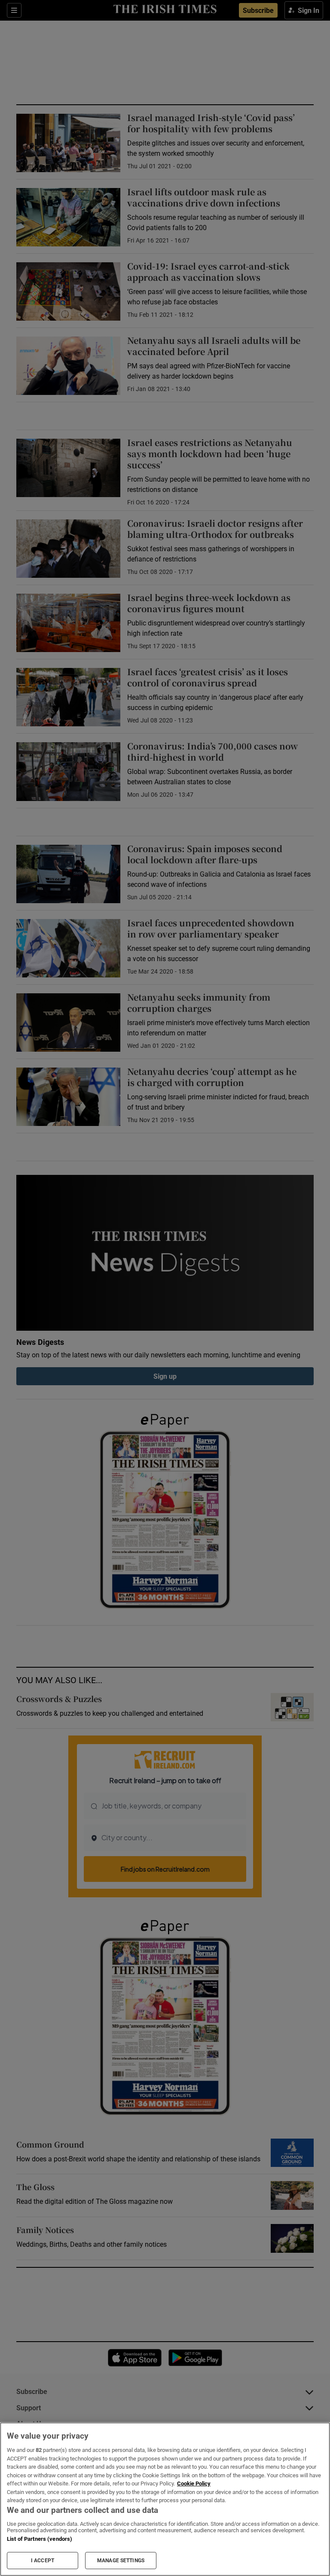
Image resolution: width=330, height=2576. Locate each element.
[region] (165, 2499)
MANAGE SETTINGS (121, 2561)
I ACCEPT (43, 2561)
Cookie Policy (194, 2483)
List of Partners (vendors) (40, 2539)
